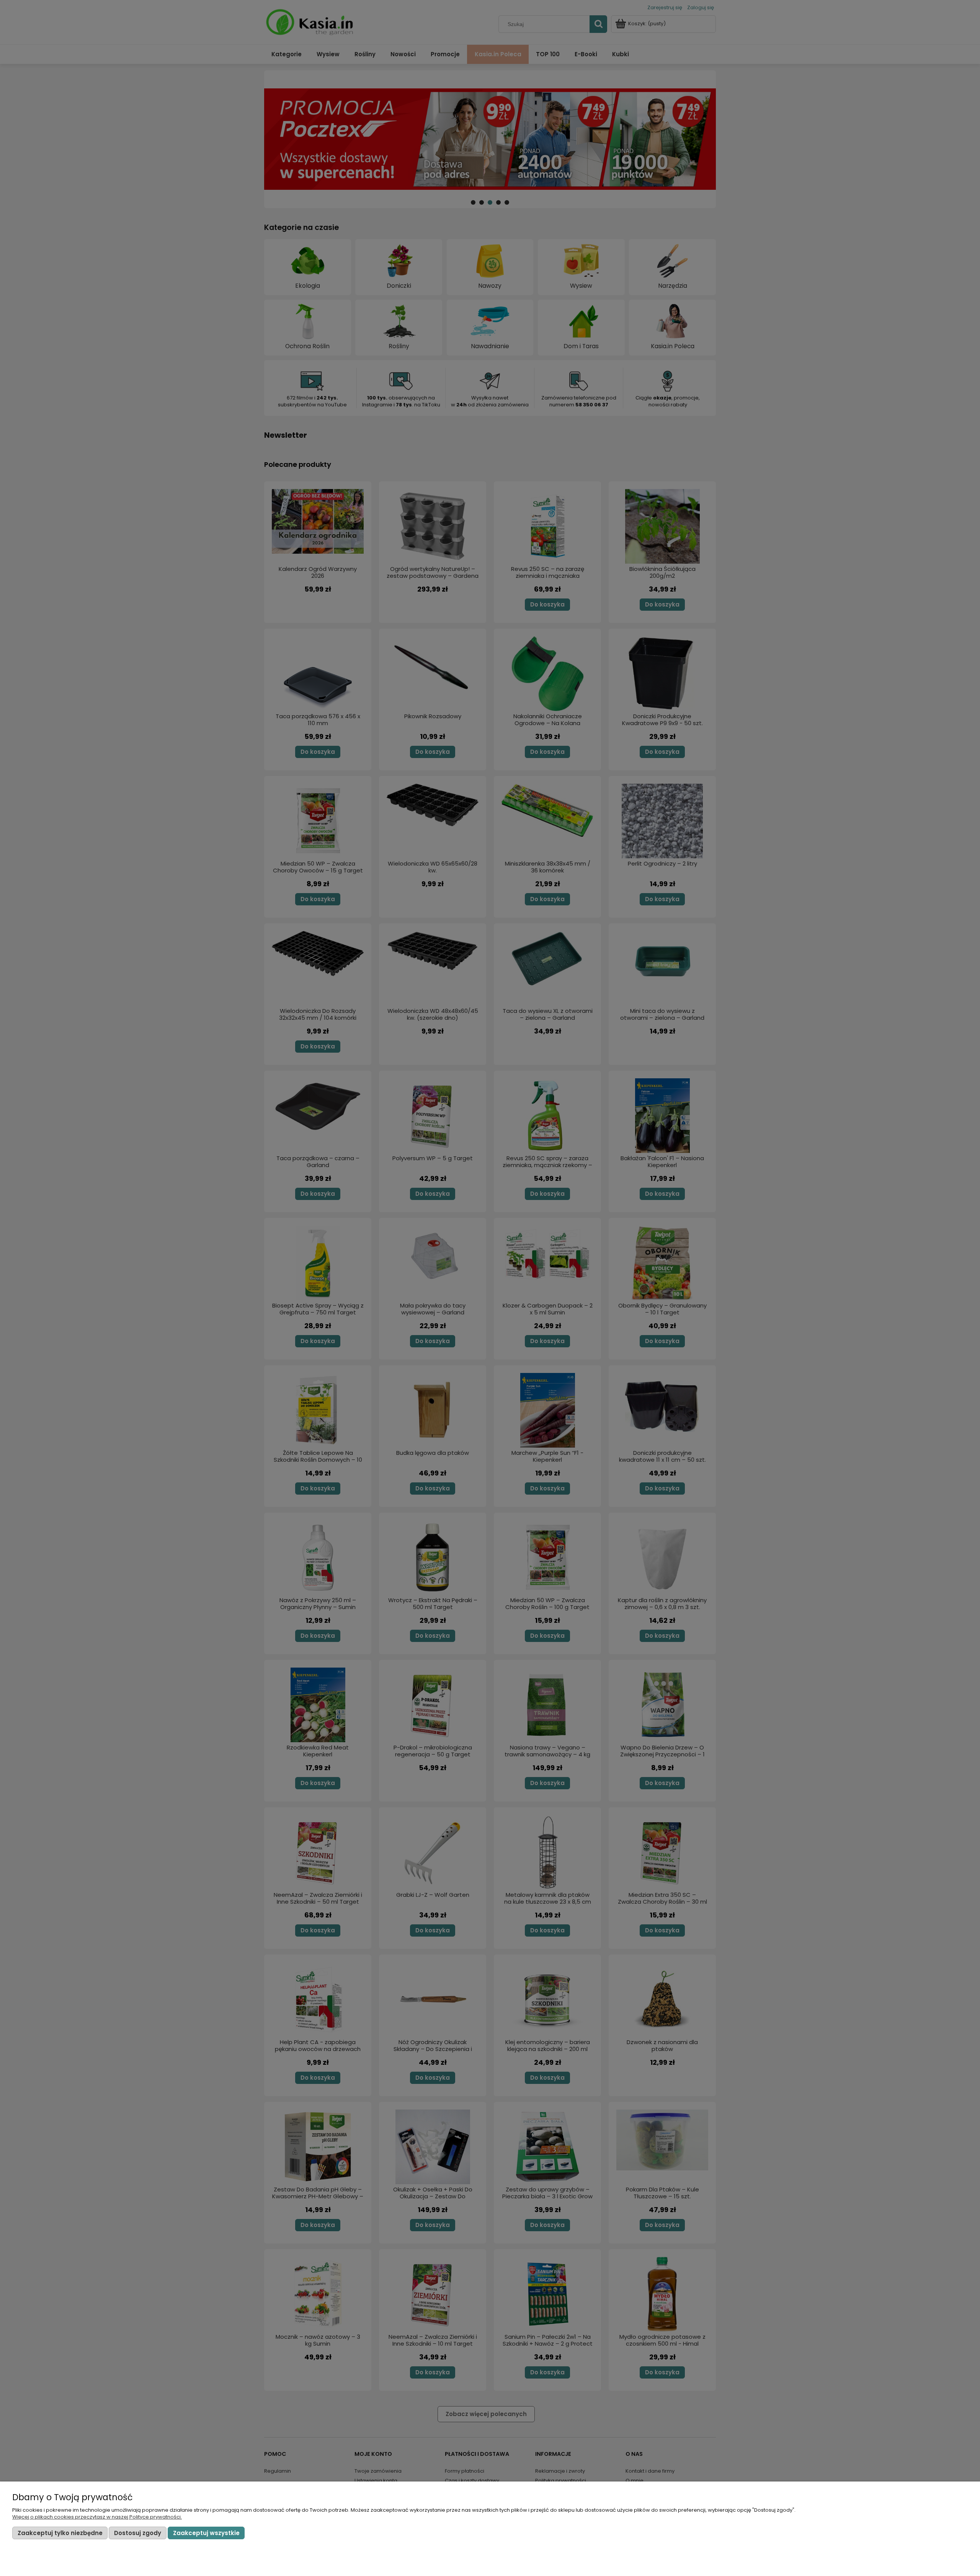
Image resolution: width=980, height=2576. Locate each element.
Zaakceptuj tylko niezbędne (60, 2533)
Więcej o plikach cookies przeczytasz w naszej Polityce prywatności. (97, 2517)
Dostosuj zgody (138, 2533)
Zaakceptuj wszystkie (206, 2533)
